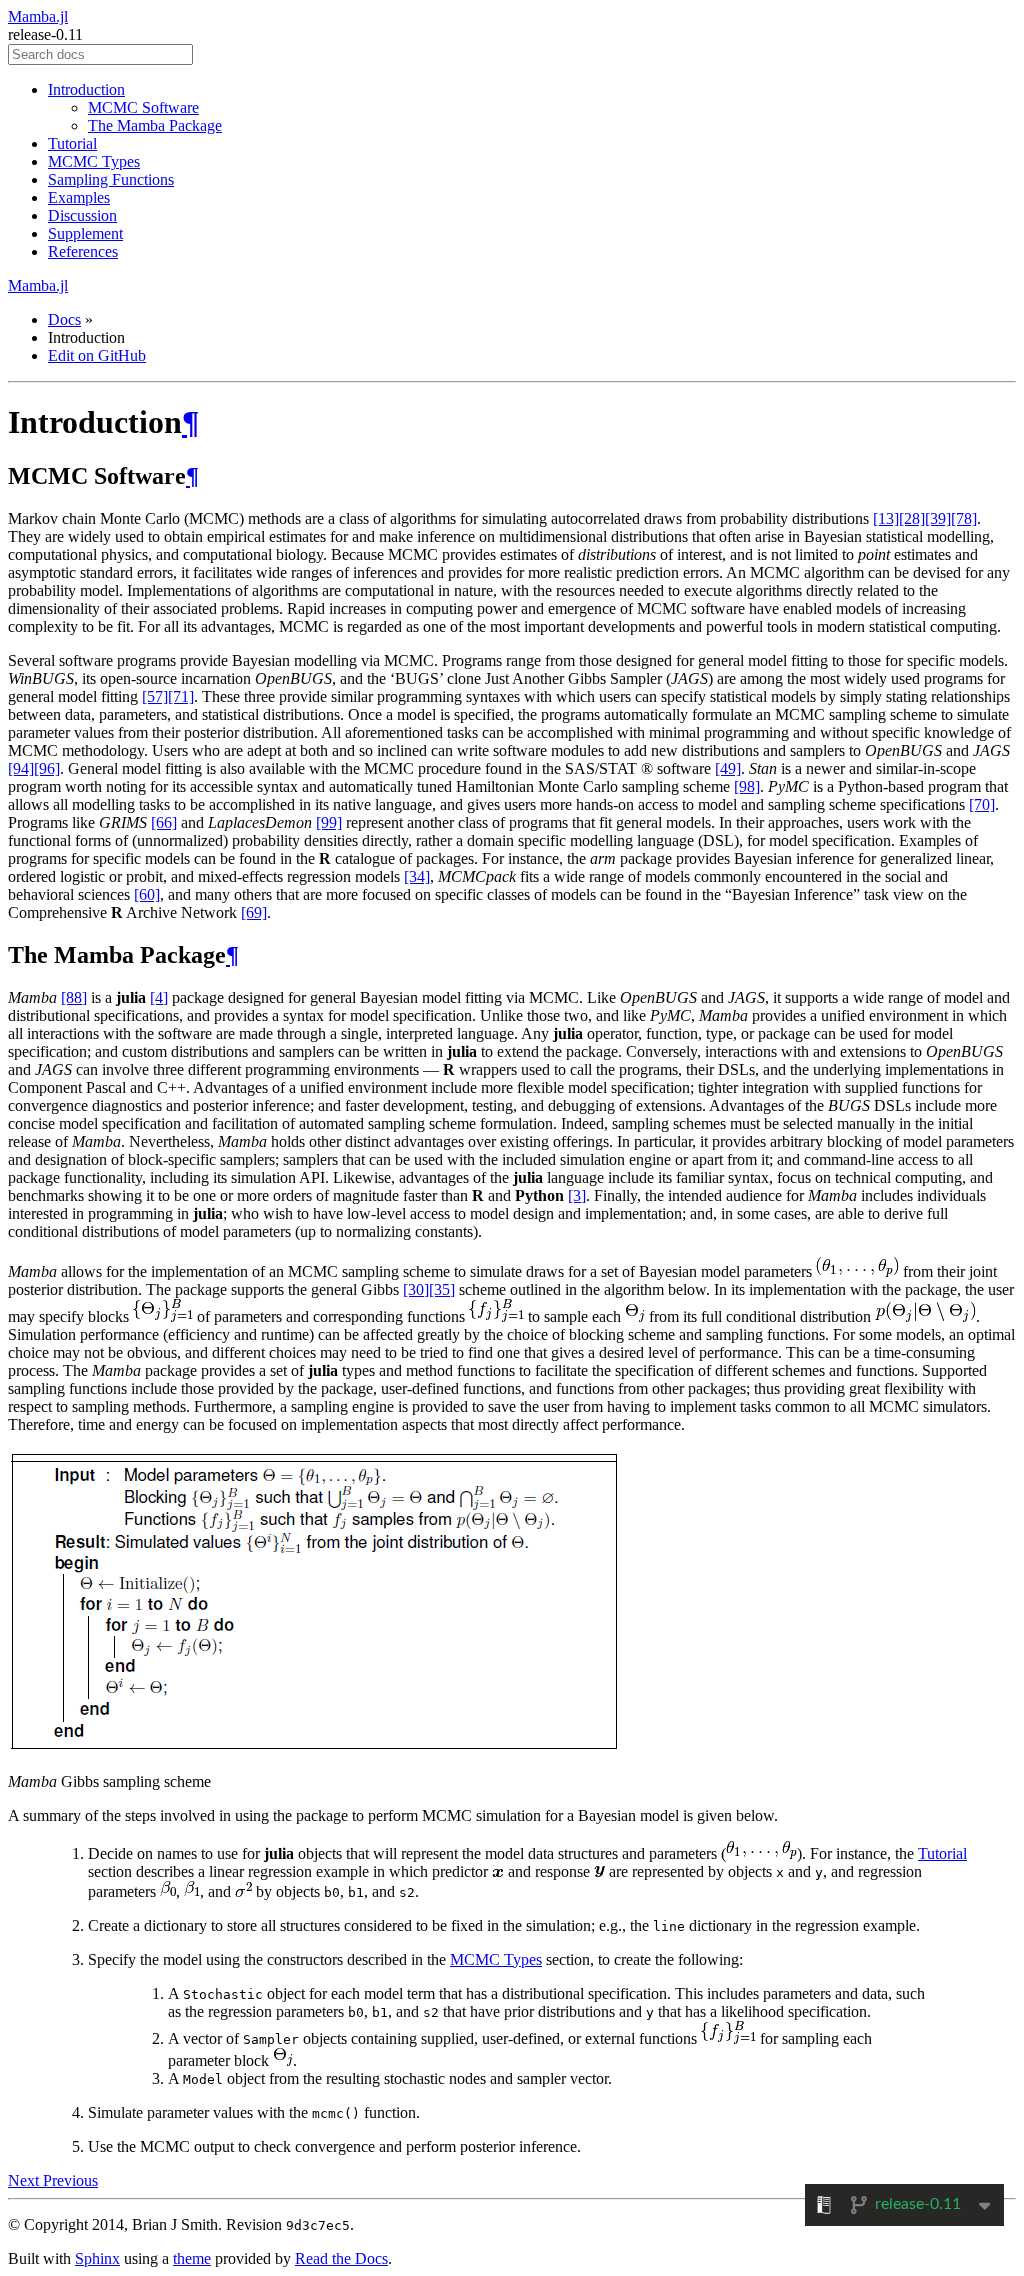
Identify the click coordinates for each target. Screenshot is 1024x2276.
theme (192, 2258)
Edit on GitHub (97, 355)
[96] (47, 768)
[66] (164, 822)
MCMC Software (143, 107)
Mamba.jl (38, 16)
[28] (912, 518)
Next (25, 2180)
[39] (938, 518)
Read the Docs (341, 2258)
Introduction (86, 89)
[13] (886, 518)
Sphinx (97, 2258)
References (83, 251)
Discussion (82, 215)
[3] (577, 1195)
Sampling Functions (111, 179)
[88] (74, 997)
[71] (181, 696)
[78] (964, 518)
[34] (417, 876)
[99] (329, 822)
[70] (982, 804)
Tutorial (72, 143)
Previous (70, 2180)
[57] (155, 696)
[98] (747, 786)
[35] (442, 1289)
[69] (254, 912)
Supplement (85, 233)
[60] (147, 894)
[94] (21, 768)
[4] (159, 997)
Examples (79, 197)
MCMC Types (94, 161)
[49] (728, 768)
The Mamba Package (155, 125)
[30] (416, 1289)
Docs (64, 319)
